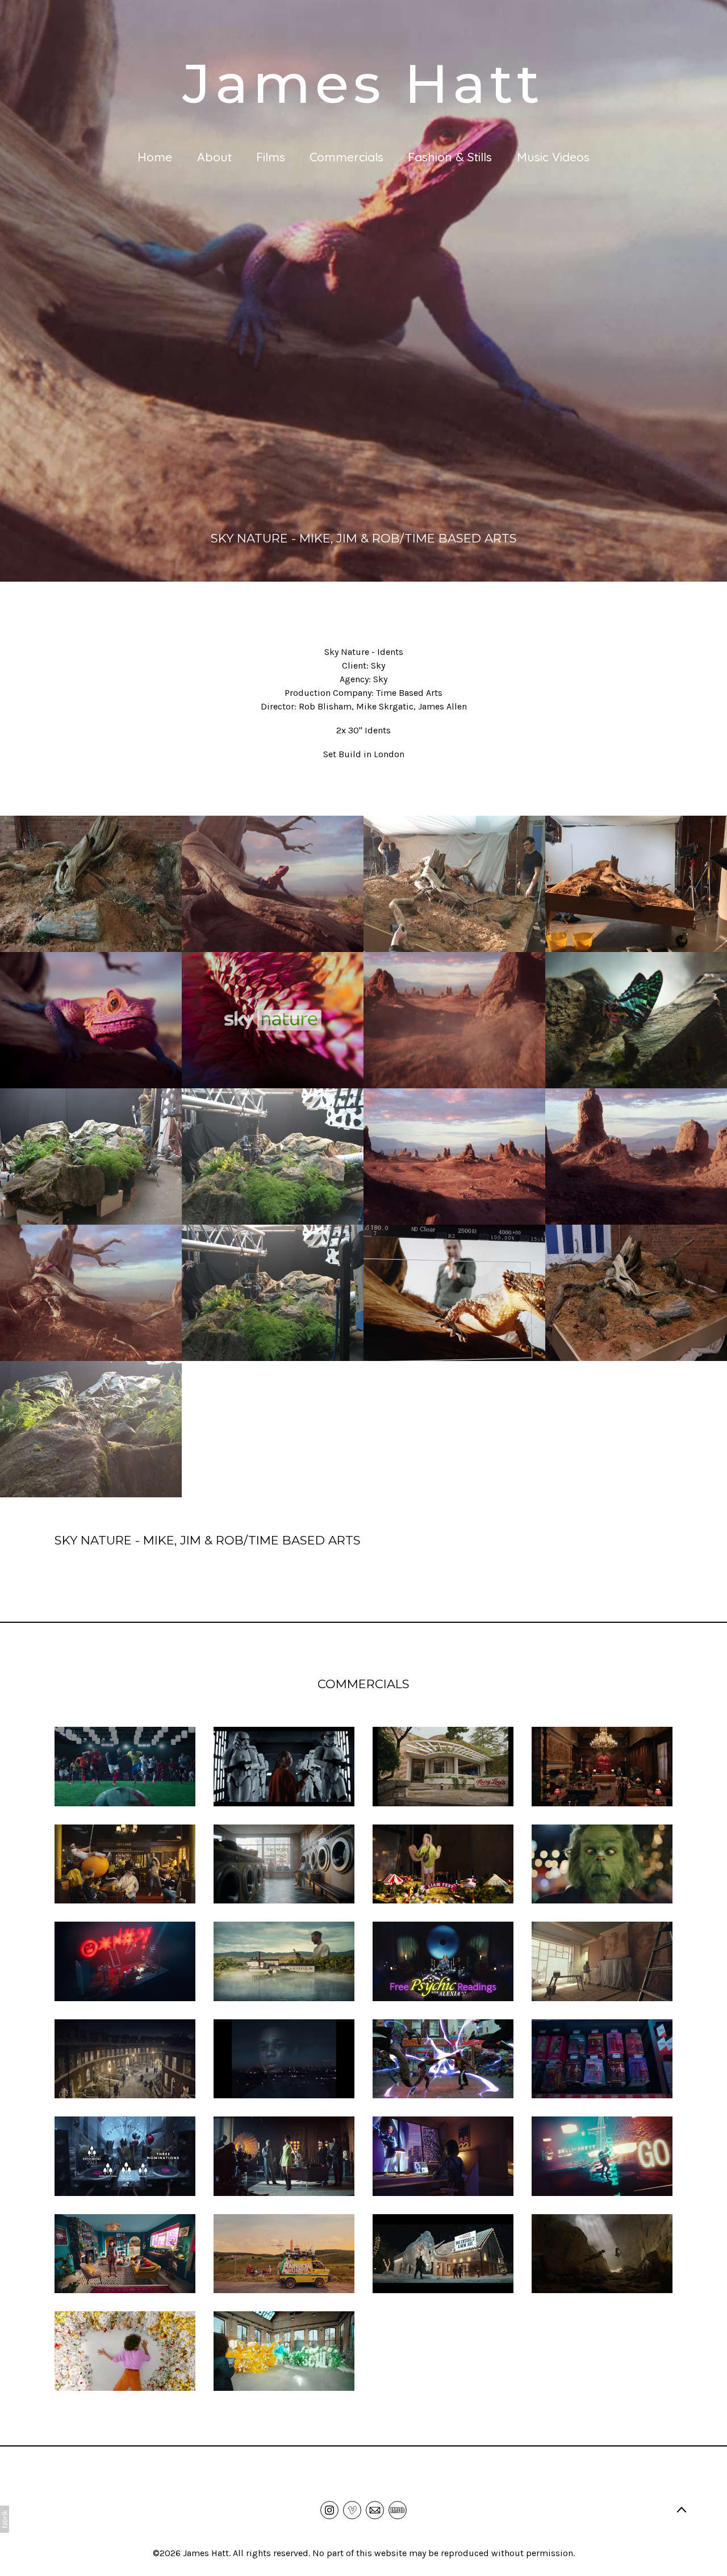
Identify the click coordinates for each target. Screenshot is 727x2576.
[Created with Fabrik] (5, 2519)
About (214, 157)
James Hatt (206, 2553)
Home (155, 157)
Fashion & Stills (450, 157)
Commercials (346, 157)
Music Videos (553, 157)
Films (271, 157)
